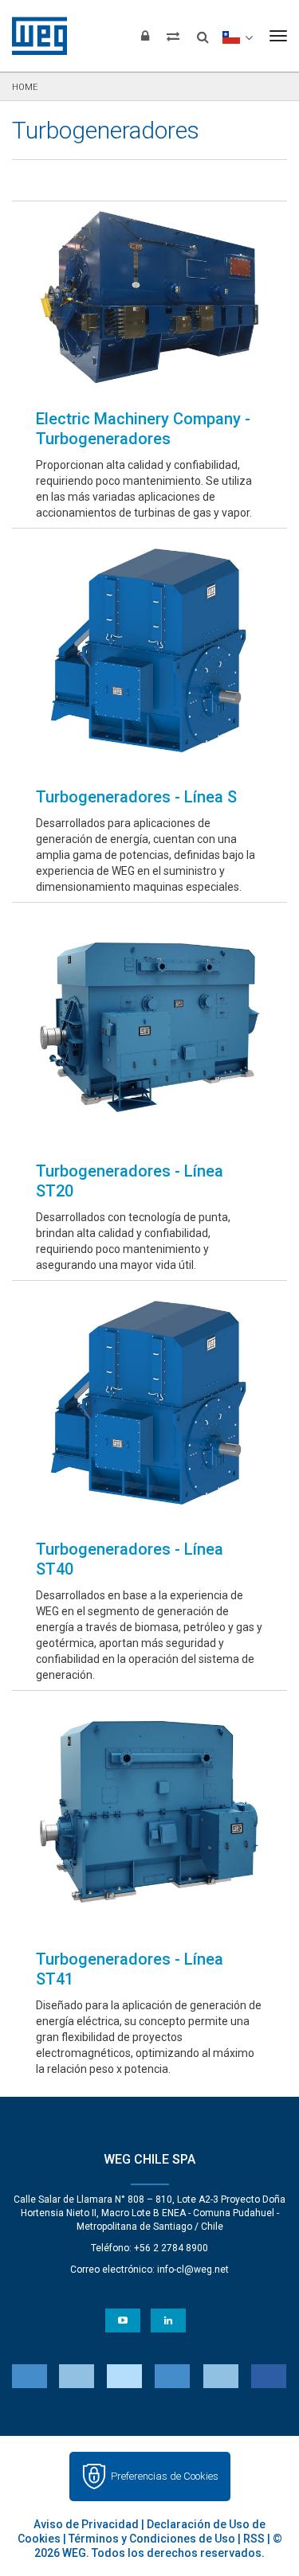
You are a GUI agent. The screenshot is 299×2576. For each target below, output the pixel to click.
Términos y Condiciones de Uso (152, 2539)
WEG (34, 36)
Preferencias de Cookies (165, 2476)
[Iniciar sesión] (145, 36)
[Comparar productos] (173, 36)
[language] (237, 36)
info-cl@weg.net (193, 2270)
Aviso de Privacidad (86, 2524)
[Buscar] (203, 32)
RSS (254, 2539)
